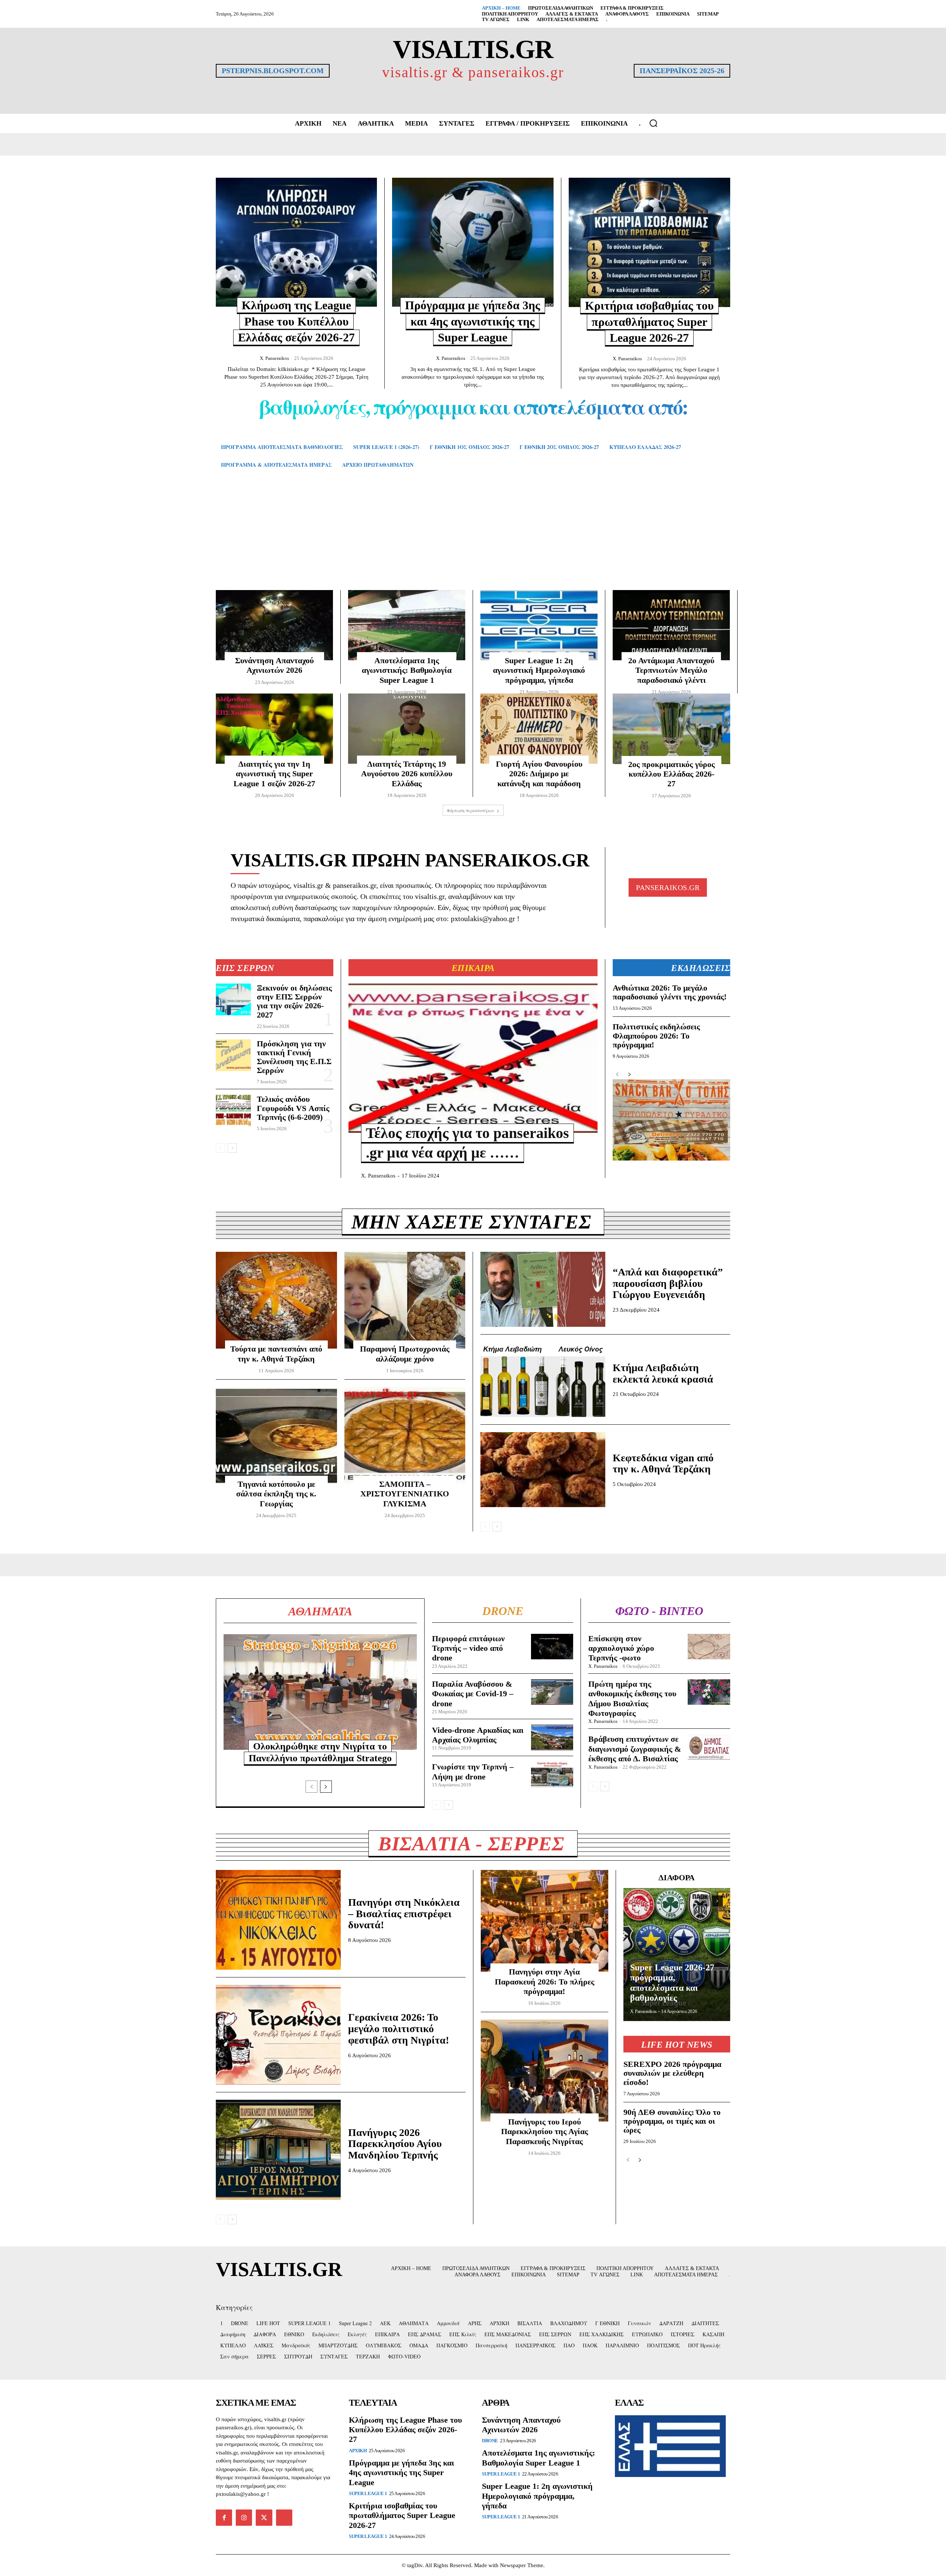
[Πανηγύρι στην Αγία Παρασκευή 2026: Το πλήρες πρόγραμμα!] (545, 1921)
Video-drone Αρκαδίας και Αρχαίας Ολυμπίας (478, 1735)
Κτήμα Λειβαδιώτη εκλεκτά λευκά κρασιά (663, 1373)
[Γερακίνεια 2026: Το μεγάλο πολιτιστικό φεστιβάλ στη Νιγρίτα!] (278, 2035)
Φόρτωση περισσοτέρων (471, 810)
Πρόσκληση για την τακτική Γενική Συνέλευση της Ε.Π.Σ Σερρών (294, 1057)
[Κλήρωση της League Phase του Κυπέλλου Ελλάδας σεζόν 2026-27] (296, 242)
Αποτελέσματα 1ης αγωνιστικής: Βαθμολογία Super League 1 (407, 670)
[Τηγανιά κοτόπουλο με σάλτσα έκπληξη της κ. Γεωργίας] (276, 1435)
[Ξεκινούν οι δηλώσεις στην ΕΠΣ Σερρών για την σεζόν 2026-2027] (233, 999)
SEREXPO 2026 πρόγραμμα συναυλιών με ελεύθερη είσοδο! (672, 2073)
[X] (264, 2518)
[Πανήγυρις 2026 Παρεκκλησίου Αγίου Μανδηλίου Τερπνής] (278, 2150)
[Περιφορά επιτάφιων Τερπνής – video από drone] (552, 1647)
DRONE (490, 2441)
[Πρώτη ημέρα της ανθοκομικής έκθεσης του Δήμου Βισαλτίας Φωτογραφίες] (709, 1692)
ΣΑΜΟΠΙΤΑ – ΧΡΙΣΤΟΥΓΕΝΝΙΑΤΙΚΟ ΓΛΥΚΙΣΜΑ (405, 1494)
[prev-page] (220, 1148)
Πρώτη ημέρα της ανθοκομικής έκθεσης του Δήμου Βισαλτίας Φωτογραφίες (632, 1698)
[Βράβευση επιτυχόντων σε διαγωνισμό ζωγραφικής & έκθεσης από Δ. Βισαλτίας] (709, 1747)
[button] (653, 123)
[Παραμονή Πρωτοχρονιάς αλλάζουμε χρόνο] (405, 1300)
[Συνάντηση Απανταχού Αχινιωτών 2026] (274, 625)
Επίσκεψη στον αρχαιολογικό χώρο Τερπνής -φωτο (621, 1648)
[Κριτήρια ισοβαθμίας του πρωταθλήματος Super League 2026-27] (649, 242)
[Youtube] (284, 2518)
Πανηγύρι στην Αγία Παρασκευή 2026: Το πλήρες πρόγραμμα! (545, 1982)
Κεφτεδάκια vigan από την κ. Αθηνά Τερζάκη (663, 1464)
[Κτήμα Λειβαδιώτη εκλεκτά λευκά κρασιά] (543, 1379)
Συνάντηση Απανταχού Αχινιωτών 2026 (521, 2425)
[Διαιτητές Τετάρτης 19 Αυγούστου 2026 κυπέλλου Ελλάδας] (407, 729)
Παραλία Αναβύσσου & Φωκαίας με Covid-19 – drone (473, 1694)
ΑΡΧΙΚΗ (358, 2451)
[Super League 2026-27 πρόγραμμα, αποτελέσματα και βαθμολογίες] (677, 1955)
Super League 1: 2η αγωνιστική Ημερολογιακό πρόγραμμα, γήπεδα (539, 670)
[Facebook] (224, 2518)
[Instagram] (244, 2518)
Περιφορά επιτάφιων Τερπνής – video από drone (468, 1648)
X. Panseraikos (274, 358)
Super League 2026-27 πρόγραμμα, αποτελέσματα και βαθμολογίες (672, 1983)
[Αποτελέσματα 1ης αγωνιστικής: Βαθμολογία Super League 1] (407, 625)
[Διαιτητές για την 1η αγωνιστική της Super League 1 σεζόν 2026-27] (274, 729)
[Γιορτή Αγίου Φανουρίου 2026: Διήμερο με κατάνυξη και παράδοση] (539, 729)
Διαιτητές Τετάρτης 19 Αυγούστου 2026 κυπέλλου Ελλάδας (407, 774)
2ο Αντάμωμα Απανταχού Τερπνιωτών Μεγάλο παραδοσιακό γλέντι (671, 670)
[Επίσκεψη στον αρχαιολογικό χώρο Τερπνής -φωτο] (709, 1647)
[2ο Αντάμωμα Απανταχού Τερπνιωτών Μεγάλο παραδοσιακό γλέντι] (671, 625)
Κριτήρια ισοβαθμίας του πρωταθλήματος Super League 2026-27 (649, 322)
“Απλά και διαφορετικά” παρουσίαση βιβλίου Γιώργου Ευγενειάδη (668, 1283)
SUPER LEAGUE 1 (368, 2493)
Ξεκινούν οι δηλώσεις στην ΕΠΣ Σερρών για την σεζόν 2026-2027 (294, 1001)
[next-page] (232, 1148)
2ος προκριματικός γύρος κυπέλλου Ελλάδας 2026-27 (671, 774)
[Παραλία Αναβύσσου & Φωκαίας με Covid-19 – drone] (552, 1692)
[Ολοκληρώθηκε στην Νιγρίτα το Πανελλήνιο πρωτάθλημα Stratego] (320, 1692)
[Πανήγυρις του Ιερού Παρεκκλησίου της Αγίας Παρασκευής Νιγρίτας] (545, 2071)
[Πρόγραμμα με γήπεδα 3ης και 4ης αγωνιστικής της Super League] (473, 242)
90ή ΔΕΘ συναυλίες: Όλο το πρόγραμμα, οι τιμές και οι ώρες (672, 2121)
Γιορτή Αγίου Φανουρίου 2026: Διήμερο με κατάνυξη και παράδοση (539, 774)
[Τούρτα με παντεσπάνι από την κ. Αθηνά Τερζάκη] (276, 1300)
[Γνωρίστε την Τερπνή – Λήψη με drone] (552, 1774)
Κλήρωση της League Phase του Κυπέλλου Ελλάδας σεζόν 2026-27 (296, 321)
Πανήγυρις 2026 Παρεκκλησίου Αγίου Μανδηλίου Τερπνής (395, 2144)
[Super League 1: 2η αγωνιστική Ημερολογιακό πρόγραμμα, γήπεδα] (539, 625)
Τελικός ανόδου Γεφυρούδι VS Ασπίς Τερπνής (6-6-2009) (293, 1108)
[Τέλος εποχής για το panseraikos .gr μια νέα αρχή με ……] (473, 1058)
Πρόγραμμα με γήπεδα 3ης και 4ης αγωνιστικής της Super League (473, 321)
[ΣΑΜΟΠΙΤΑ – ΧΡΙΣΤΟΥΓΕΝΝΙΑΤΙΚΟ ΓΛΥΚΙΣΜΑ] (405, 1435)
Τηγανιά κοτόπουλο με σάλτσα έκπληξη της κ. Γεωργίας (276, 1494)
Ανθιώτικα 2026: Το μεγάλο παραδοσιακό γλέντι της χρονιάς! (670, 992)
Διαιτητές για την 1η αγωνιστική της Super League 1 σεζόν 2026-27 (274, 774)
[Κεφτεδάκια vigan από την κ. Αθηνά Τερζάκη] (543, 1470)
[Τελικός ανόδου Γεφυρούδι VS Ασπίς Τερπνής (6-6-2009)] (233, 1111)
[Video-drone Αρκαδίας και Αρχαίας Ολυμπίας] (552, 1737)
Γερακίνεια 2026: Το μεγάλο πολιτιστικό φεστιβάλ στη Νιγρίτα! (399, 2029)
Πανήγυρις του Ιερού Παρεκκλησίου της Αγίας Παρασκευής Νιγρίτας (545, 2132)
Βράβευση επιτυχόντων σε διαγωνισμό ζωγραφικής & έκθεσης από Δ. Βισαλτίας (635, 1749)
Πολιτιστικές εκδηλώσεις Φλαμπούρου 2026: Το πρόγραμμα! (656, 1035)
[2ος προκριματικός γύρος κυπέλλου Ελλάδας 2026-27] (671, 729)
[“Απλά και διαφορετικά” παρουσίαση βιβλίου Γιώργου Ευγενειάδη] (543, 1289)
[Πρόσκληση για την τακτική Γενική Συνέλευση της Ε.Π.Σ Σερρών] (233, 1055)
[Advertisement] (473, 540)
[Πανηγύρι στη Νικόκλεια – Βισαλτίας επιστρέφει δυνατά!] (278, 1920)
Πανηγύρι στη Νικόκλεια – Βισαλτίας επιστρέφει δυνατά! (404, 1914)
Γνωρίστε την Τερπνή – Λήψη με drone (473, 1771)
